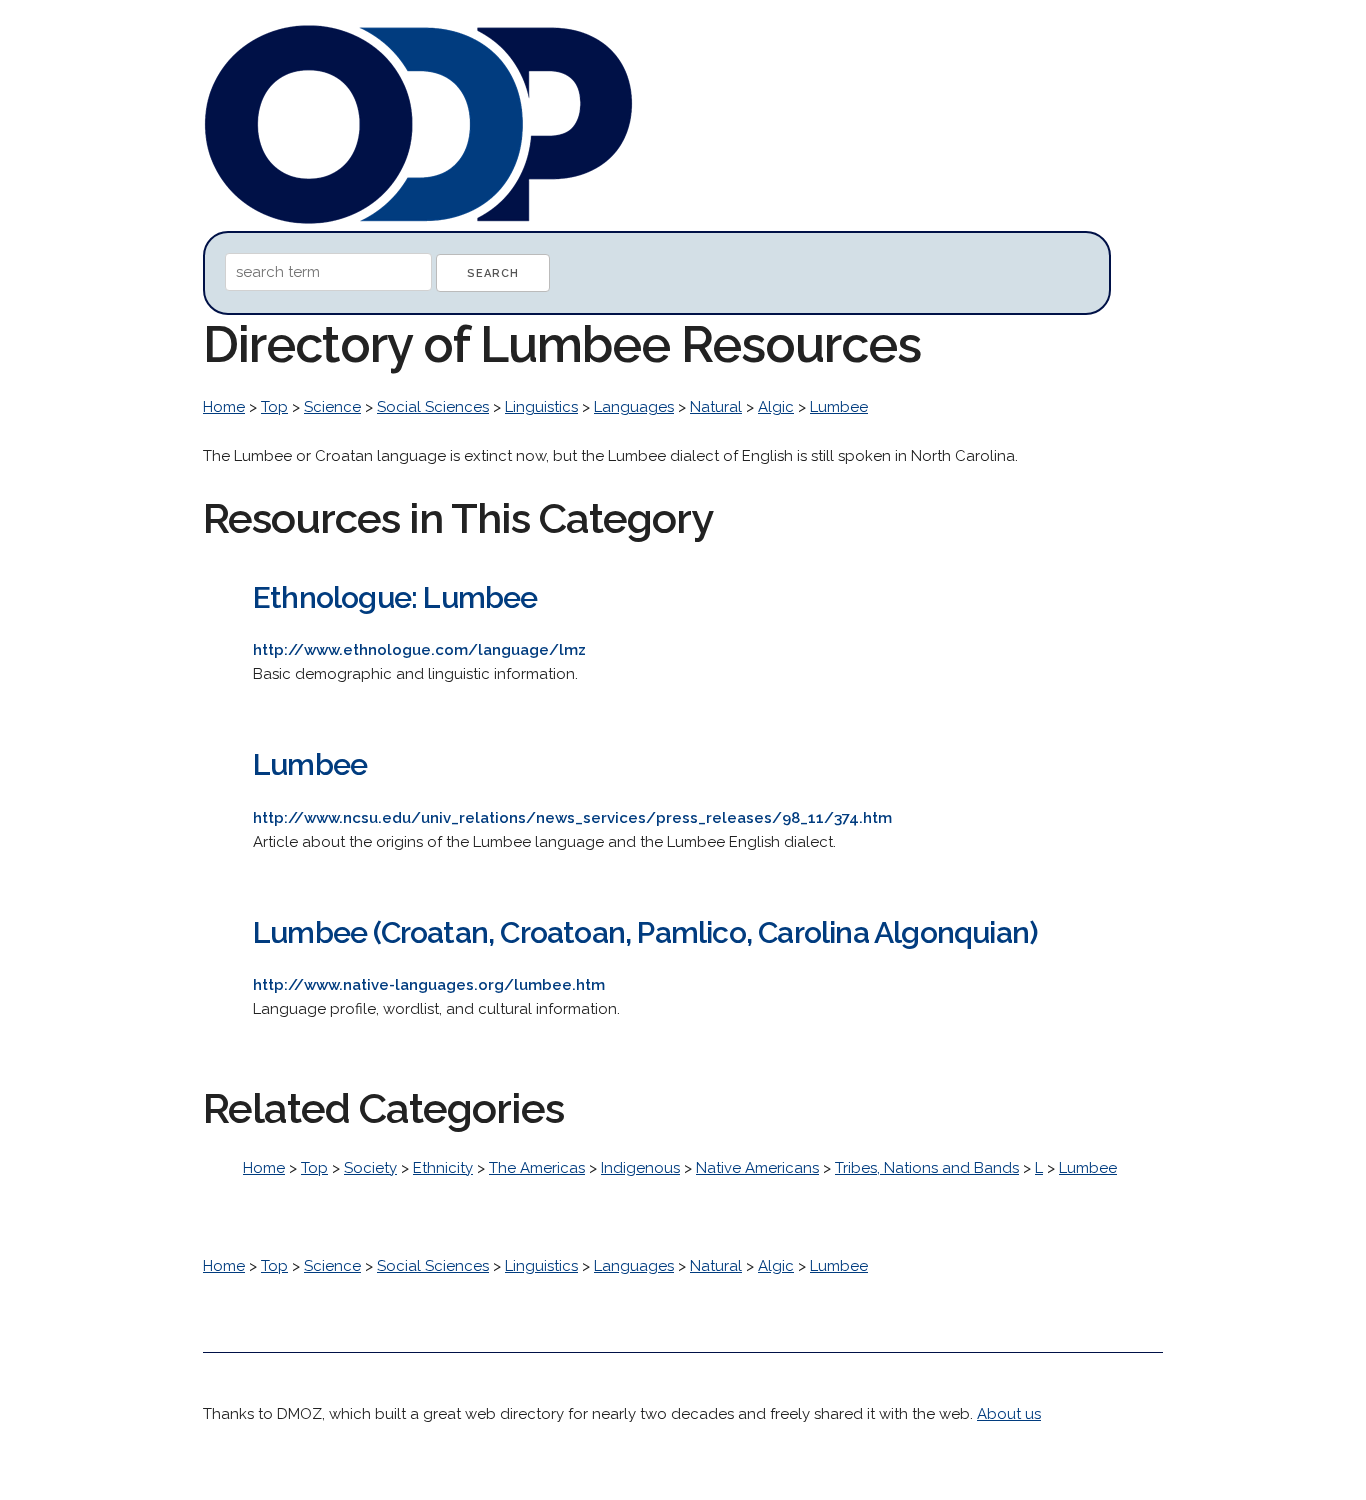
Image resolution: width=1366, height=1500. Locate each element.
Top (274, 407)
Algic (776, 407)
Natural (716, 407)
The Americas (537, 1168)
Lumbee (839, 407)
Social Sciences (433, 407)
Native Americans (757, 1168)
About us (1009, 1414)
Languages (634, 407)
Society (370, 1168)
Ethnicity (443, 1168)
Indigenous (640, 1168)
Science (332, 407)
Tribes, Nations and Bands (927, 1168)
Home (224, 407)
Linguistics (541, 407)
